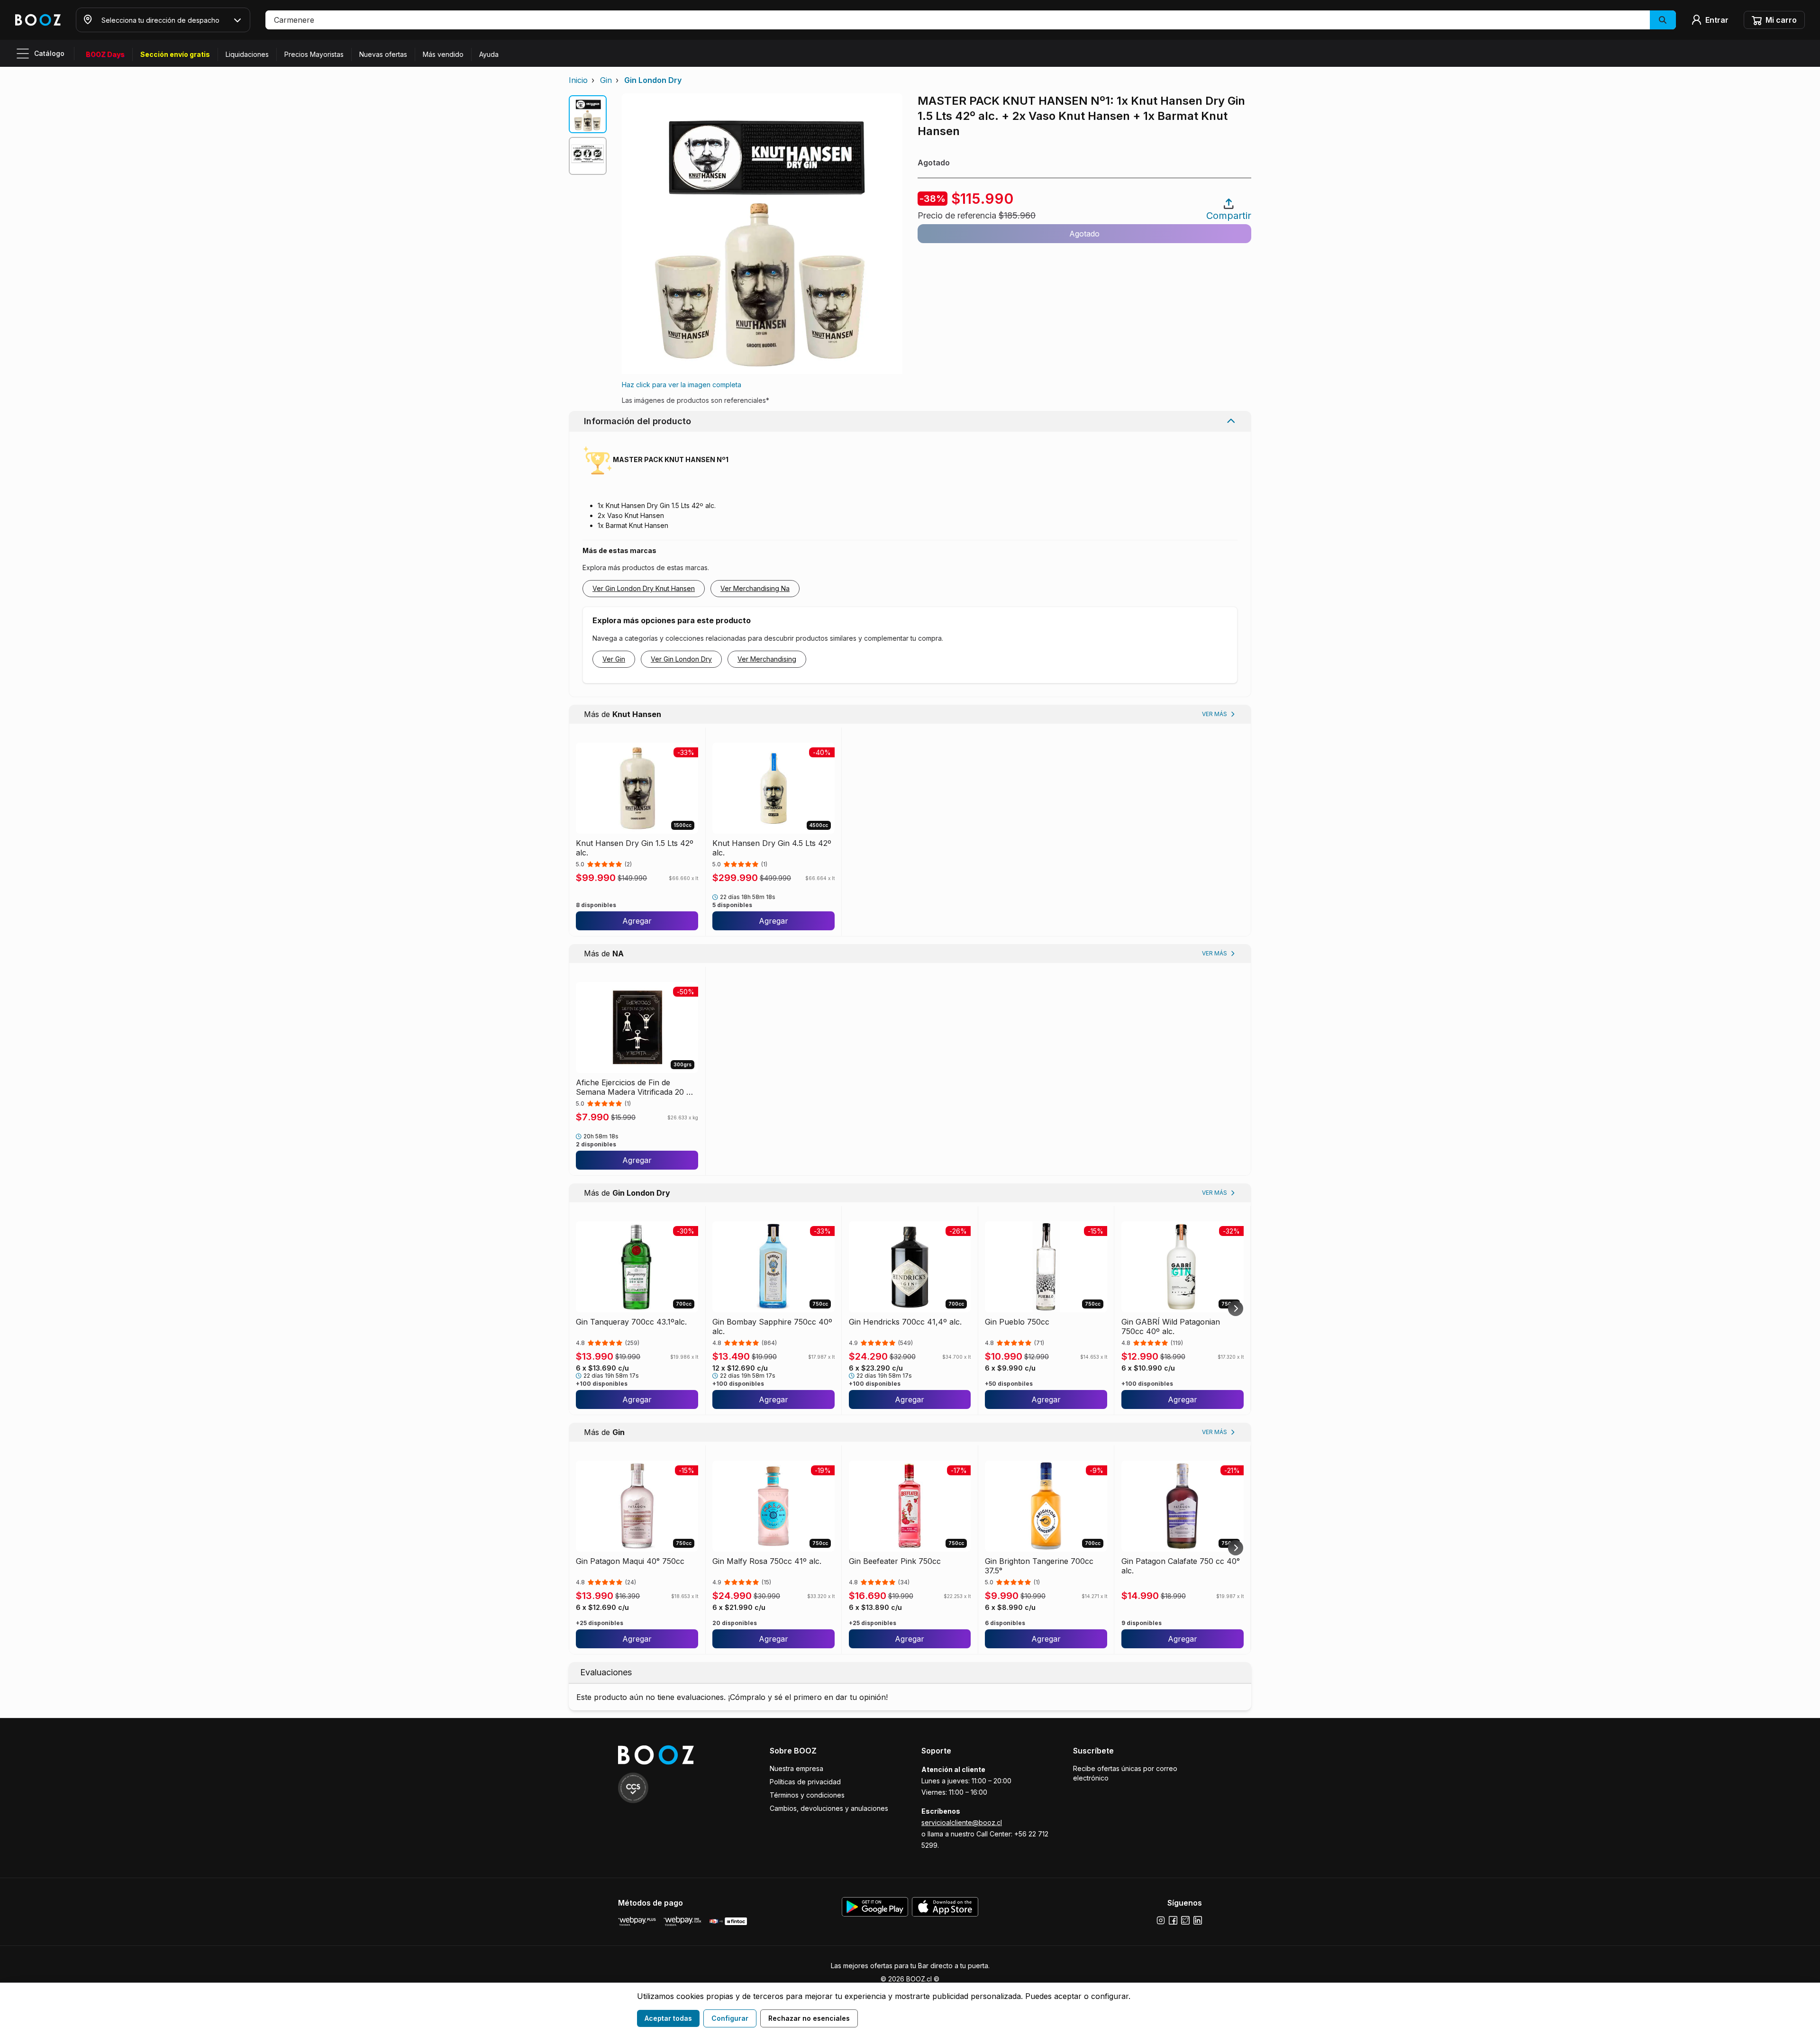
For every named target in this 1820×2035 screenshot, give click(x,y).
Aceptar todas (668, 2018)
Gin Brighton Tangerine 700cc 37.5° (1039, 1566)
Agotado (1084, 234)
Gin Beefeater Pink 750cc (895, 1561)
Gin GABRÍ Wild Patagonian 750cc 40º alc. (1171, 1326)
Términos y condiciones (807, 1795)
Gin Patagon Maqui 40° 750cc (630, 1561)
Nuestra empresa (796, 1768)
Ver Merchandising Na (755, 588)
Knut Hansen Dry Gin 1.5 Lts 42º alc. (635, 848)
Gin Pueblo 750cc (1017, 1322)
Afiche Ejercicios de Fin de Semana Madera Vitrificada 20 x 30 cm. (634, 1087)
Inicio (578, 80)
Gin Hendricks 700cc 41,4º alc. (905, 1322)
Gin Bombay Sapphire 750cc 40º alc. (772, 1326)
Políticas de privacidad (805, 1782)
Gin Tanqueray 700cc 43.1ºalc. (631, 1322)
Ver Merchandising (767, 659)
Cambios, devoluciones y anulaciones (829, 1808)
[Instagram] (1161, 1920)
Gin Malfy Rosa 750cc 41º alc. (767, 1561)
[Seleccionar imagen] (588, 114)
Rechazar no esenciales (809, 2018)
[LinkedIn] (1198, 1920)
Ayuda (489, 54)
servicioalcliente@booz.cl (962, 1822)
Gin (606, 80)
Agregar (637, 921)
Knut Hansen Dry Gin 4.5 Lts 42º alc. (772, 848)
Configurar (730, 2018)
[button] (971, 20)
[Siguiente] (1236, 1308)
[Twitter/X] (1185, 1920)
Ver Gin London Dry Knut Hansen (644, 588)
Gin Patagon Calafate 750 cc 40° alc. (1181, 1566)
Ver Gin (614, 659)
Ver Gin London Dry (681, 659)
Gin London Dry (653, 80)
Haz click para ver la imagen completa (682, 385)
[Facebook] (1173, 1920)
